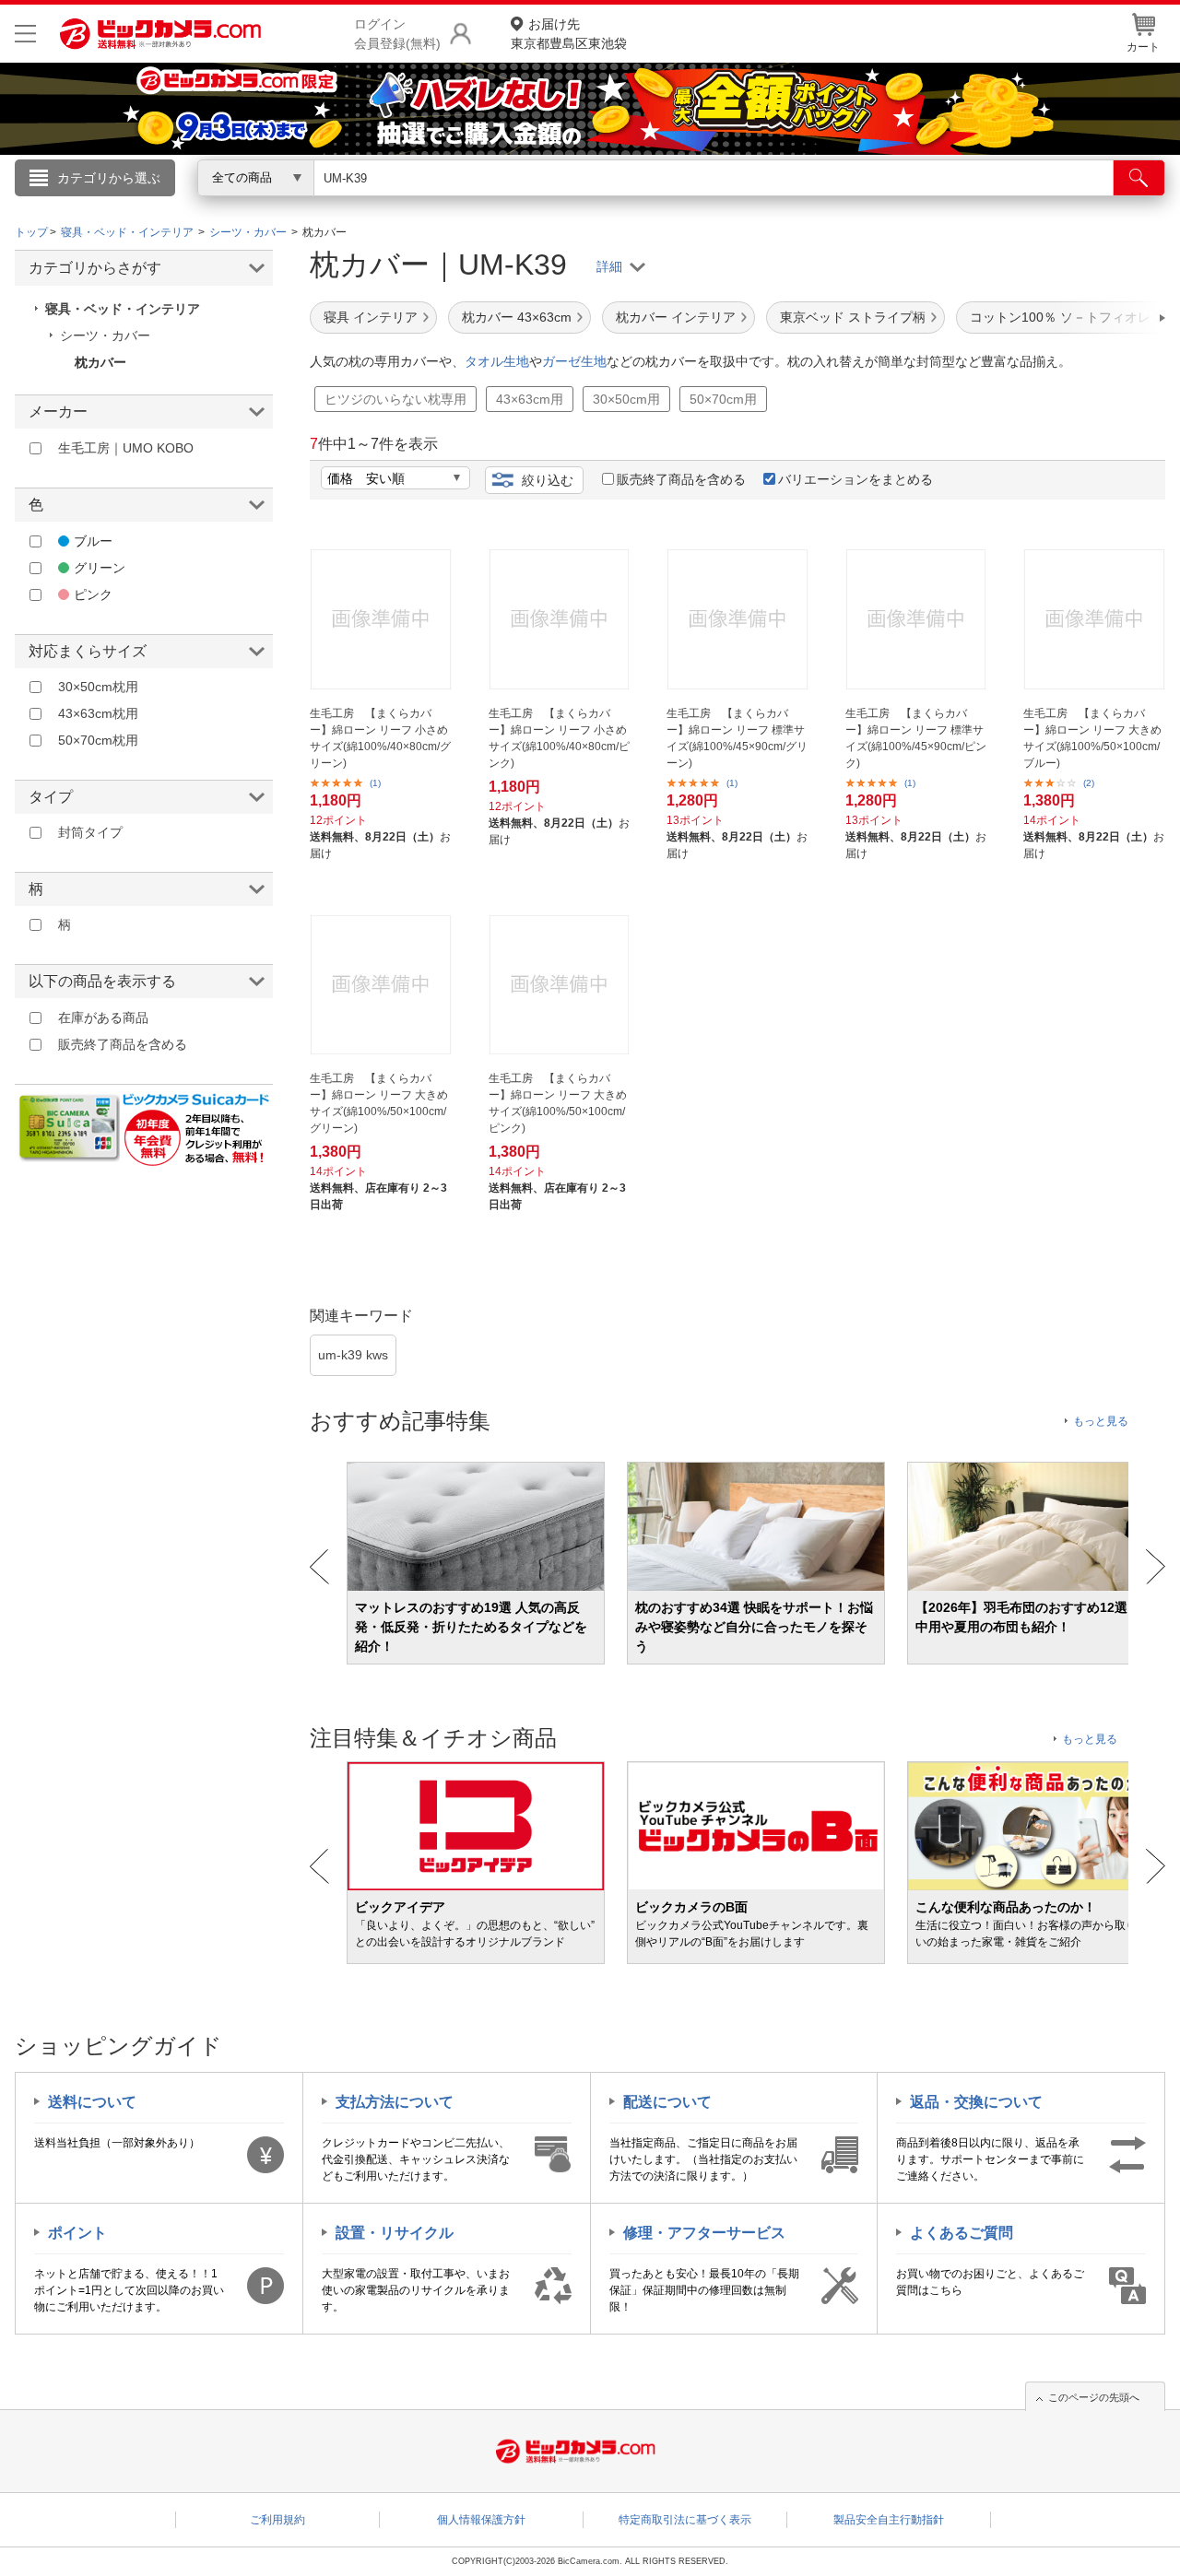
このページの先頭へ (1094, 2397)
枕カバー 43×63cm (517, 317)
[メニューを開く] (25, 34)
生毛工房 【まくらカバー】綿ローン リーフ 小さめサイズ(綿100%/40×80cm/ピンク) (559, 738)
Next (1156, 1567)
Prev (319, 1567)
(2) (1089, 783)
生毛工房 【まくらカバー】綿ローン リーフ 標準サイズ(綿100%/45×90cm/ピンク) (916, 738)
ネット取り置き (829, 204)
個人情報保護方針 (481, 2520)
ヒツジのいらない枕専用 (395, 399)
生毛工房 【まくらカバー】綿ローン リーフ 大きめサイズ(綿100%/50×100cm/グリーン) (379, 1103)
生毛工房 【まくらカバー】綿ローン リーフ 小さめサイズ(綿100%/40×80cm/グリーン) (380, 738)
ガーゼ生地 (574, 361)
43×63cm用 (530, 399)
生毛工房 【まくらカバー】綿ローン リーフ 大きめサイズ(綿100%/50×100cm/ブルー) (1092, 738)
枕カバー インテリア (676, 317)
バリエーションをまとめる (855, 479)
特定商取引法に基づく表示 (685, 2520)
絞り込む (548, 480)
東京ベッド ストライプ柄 (853, 317)
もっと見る (1101, 1421)
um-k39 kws (353, 1355)
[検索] (1139, 178)
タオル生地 (497, 361)
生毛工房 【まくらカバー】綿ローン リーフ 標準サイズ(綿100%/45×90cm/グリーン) (737, 738)
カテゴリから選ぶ (109, 178)
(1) (375, 783)
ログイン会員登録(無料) (397, 34)
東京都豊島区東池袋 (569, 34)
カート (1143, 47)
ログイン (194, 208)
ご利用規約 (277, 2520)
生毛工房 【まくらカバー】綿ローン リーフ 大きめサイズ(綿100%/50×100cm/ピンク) (558, 1103)
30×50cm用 (626, 399)
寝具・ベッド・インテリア (123, 309)
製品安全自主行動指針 (889, 2520)
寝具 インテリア (371, 317)
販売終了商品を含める (681, 479)
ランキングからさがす (516, 204)
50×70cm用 (723, 399)
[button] (1110, 318)
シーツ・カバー (105, 335)
